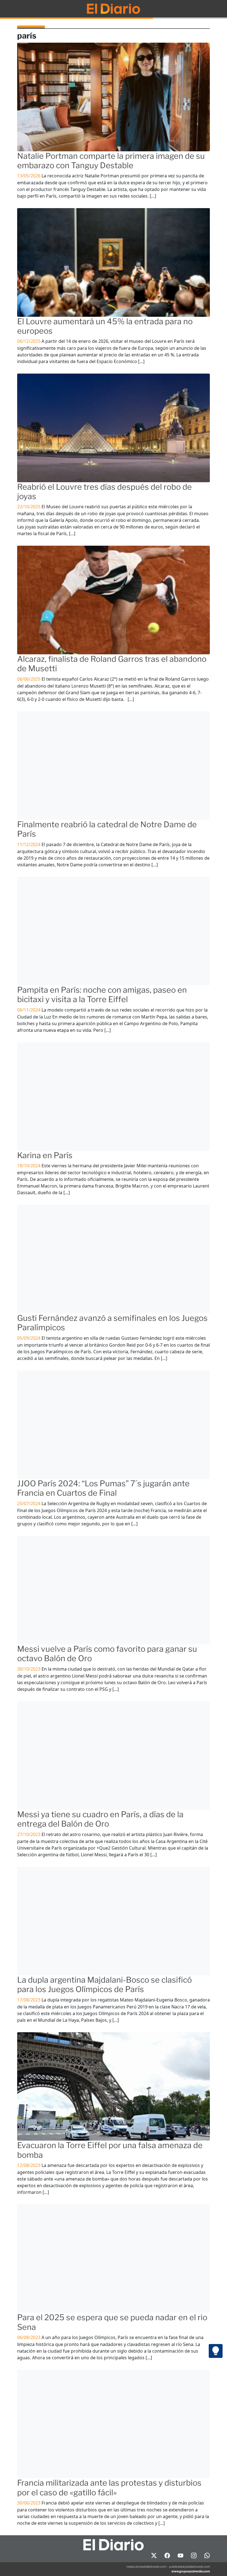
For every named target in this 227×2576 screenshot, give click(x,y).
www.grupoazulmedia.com (191, 2571)
